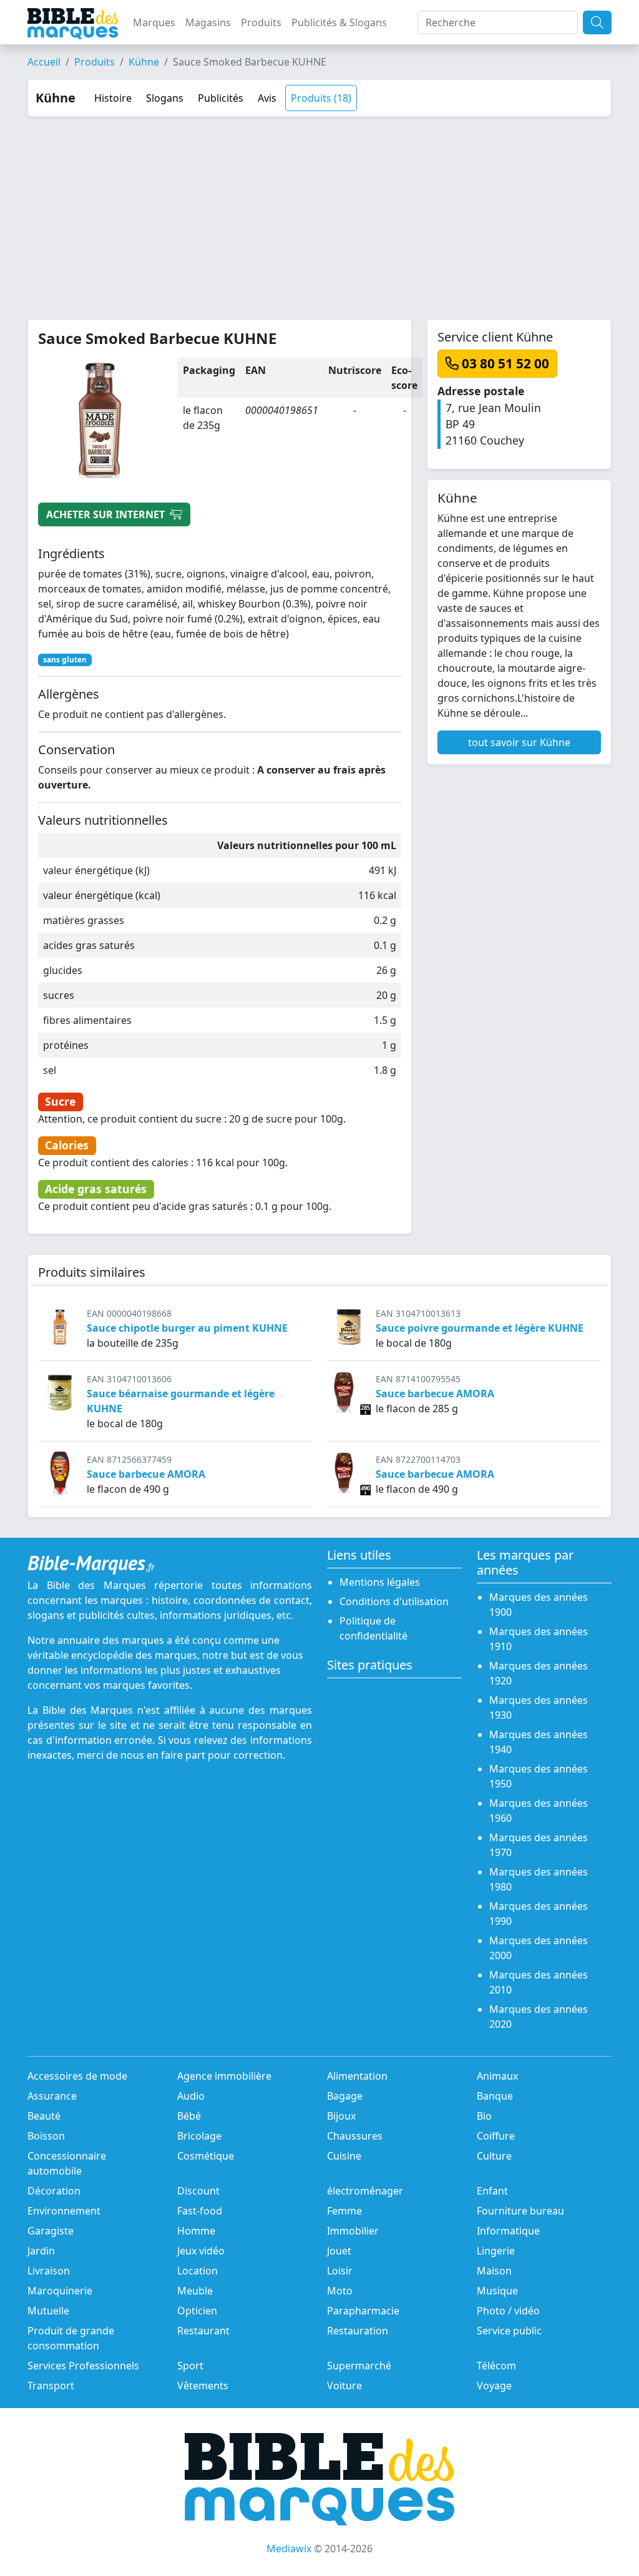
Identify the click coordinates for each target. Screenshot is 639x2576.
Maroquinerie (60, 2291)
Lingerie (496, 2251)
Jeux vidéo (201, 2251)
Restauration (358, 2331)
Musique (497, 2291)
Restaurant (203, 2331)
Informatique (508, 2231)
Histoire (113, 98)
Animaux (497, 2076)
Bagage (345, 2096)
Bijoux (341, 2116)
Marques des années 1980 (539, 1879)
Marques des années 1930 (539, 1708)
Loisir (340, 2271)
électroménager (365, 2191)
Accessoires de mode (77, 2076)
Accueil (44, 62)
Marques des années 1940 (539, 1742)
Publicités (221, 98)
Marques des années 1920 (539, 1673)
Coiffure (496, 2136)
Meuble (195, 2291)
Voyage (494, 2386)
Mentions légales (380, 1582)
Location (198, 2271)
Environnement (64, 2211)
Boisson (46, 2136)
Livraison (49, 2271)
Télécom (496, 2366)
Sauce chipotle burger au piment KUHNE (187, 1328)
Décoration (54, 2191)
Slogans (165, 98)
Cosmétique (206, 2156)
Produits (261, 22)
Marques (154, 22)
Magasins (208, 22)
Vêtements (203, 2386)
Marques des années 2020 (539, 2017)
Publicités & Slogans (339, 22)
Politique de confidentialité (373, 1628)
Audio (191, 2096)
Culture (494, 2156)
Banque (495, 2096)
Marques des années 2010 (539, 1982)
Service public (509, 2331)
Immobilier (353, 2231)
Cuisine (344, 2156)
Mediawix (289, 2549)
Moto (340, 2291)
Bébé (189, 2116)
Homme (196, 2231)
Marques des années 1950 (539, 1776)
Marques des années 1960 (539, 1811)
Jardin (41, 2251)
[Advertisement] (319, 210)
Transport (51, 2386)
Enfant (492, 2191)
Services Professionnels (83, 2366)
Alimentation (357, 2076)
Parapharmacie (363, 2311)
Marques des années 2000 (539, 1948)
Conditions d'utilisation (394, 1601)
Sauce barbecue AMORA (435, 1394)
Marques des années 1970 (539, 1845)
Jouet (339, 2251)
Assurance (52, 2096)
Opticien (197, 2311)
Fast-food (200, 2211)
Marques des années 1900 (539, 1605)
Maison (494, 2271)
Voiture (344, 2386)
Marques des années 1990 (539, 1914)
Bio (484, 2116)
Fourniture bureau (520, 2211)
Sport (190, 2366)
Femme (344, 2211)
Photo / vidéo (508, 2311)
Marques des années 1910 (539, 1639)
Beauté (44, 2116)
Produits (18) (321, 98)
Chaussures (355, 2136)
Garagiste (51, 2231)
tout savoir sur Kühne (519, 742)
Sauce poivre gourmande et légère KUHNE (480, 1328)
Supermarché (359, 2366)
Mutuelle (48, 2311)
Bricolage (199, 2136)
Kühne (144, 62)
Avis (267, 98)
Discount (198, 2191)
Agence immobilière (224, 2076)
